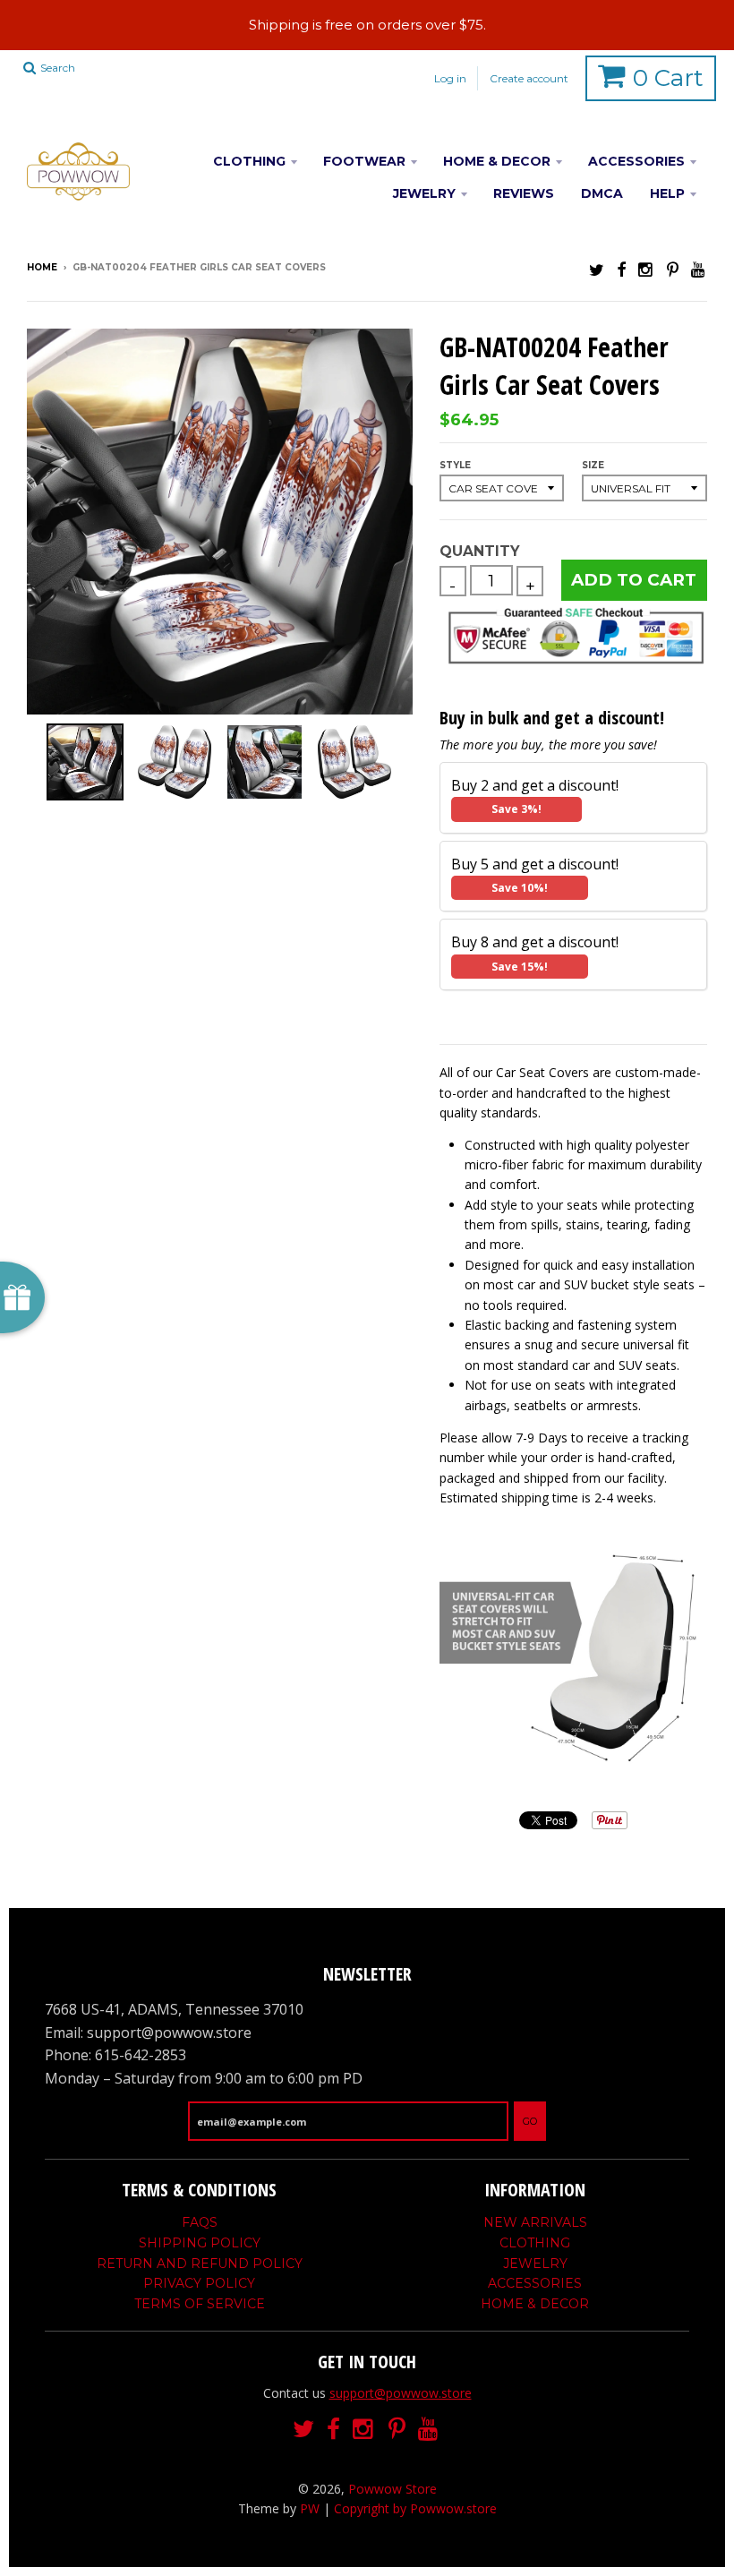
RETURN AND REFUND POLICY (200, 2264)
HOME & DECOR (497, 161)
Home (42, 267)
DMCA (602, 193)
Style (455, 465)
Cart (668, 78)
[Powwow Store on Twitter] (597, 269)
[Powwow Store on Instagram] (646, 269)
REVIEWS (524, 193)
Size (593, 465)
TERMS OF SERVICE (200, 2304)
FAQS (200, 2222)
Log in (450, 78)
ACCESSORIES (636, 161)
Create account (529, 78)
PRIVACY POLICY (199, 2283)
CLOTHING (249, 161)
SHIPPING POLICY (200, 2243)
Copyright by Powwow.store (415, 2508)
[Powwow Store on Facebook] (621, 269)
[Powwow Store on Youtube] (699, 269)
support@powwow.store (401, 2393)
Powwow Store (393, 2489)
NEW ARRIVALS (535, 2222)
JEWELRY (424, 193)
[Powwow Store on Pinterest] (673, 269)
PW (310, 2508)
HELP (667, 193)
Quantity (479, 551)
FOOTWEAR (364, 161)
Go (530, 2121)
